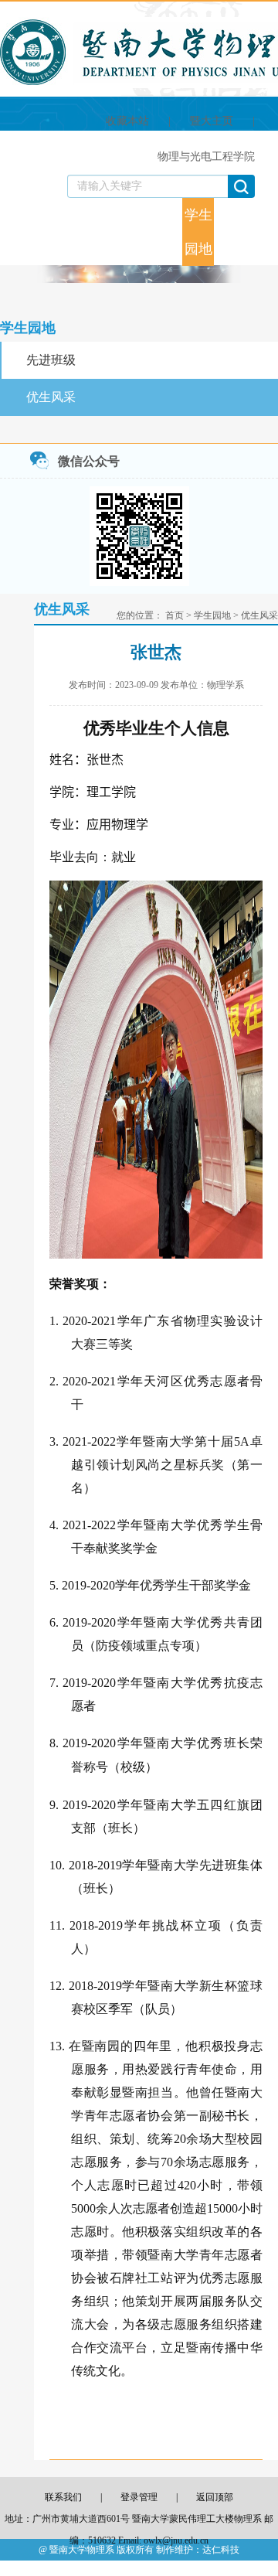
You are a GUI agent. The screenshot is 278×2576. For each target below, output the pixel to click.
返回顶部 (215, 2497)
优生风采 (51, 397)
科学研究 (134, 232)
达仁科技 (221, 2550)
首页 (12, 209)
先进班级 (51, 360)
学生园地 (198, 232)
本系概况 (39, 209)
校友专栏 (230, 232)
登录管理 (139, 2497)
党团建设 (167, 232)
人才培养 (103, 232)
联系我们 (262, 232)
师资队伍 (71, 232)
